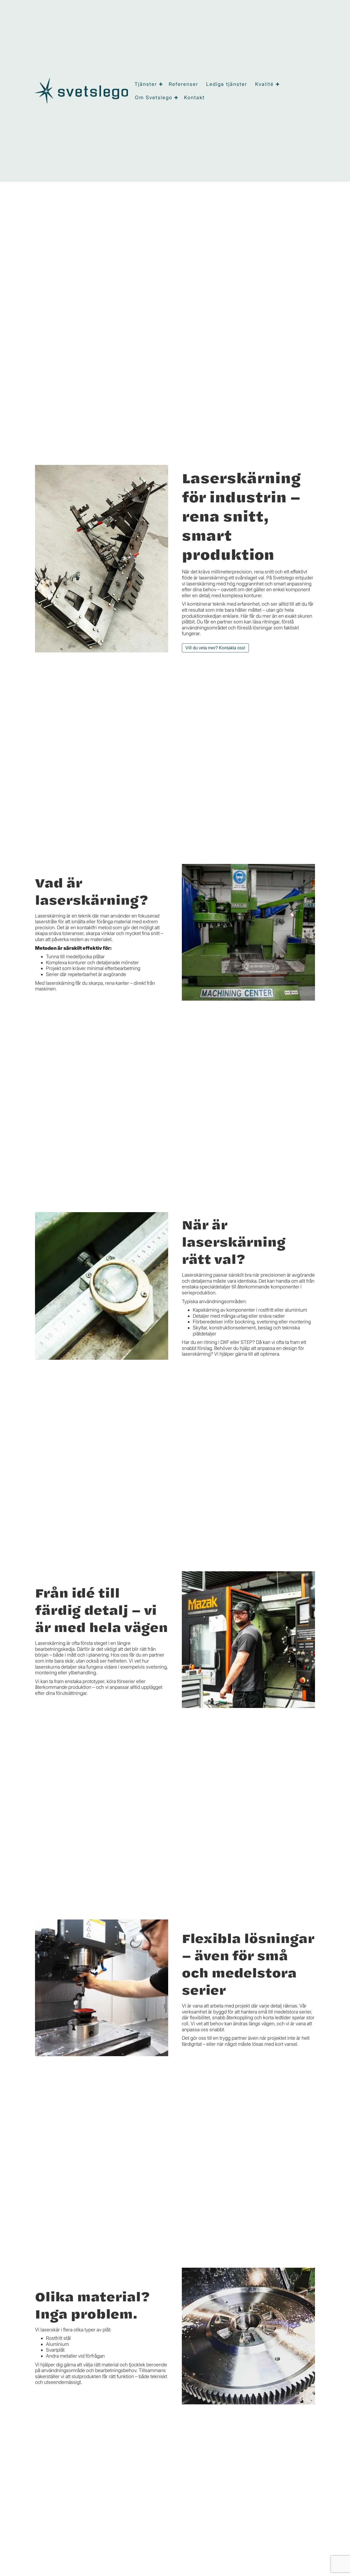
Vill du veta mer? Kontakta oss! (215, 648)
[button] (161, 84)
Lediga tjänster (227, 84)
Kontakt (194, 97)
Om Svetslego (154, 97)
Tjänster (146, 84)
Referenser (183, 84)
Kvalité (264, 84)
